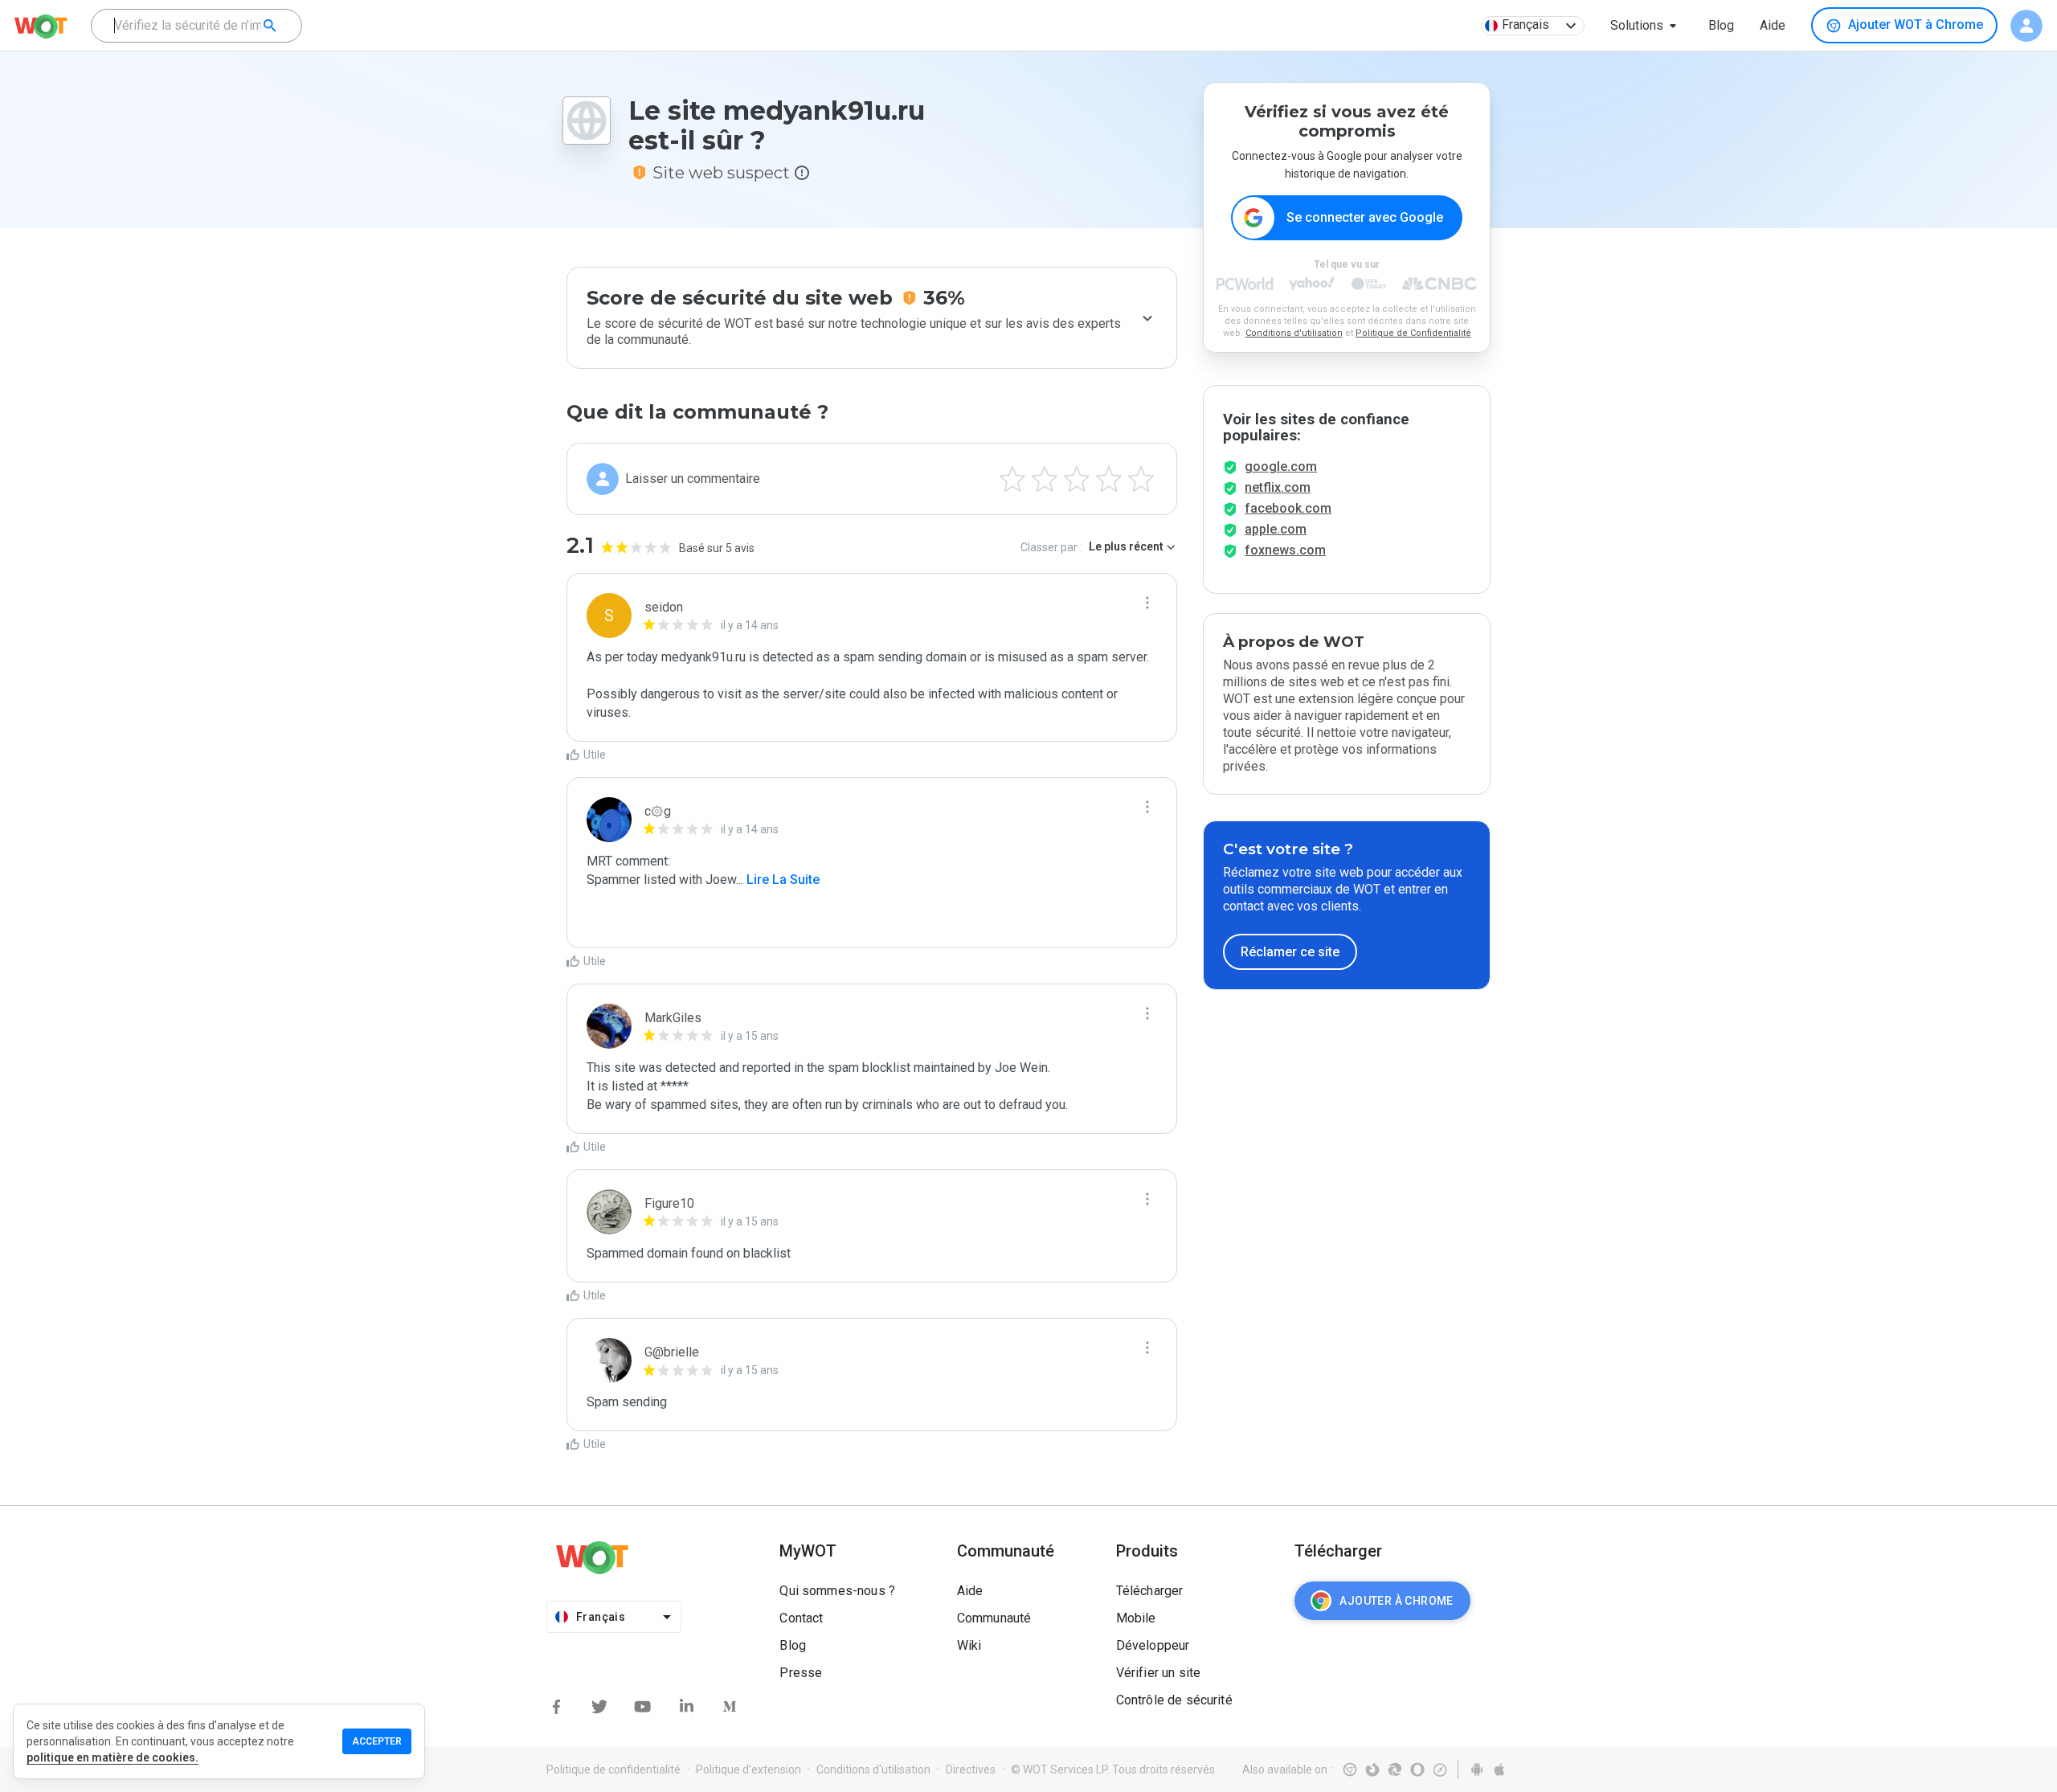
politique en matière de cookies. (112, 1757)
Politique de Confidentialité (1413, 333)
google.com (1281, 466)
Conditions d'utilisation (1294, 333)
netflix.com (1278, 487)
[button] (1646, 26)
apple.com (1276, 529)
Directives (971, 1769)
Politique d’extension (748, 1769)
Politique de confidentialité (613, 1769)
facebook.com (1288, 508)
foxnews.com (1285, 550)
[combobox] (196, 26)
